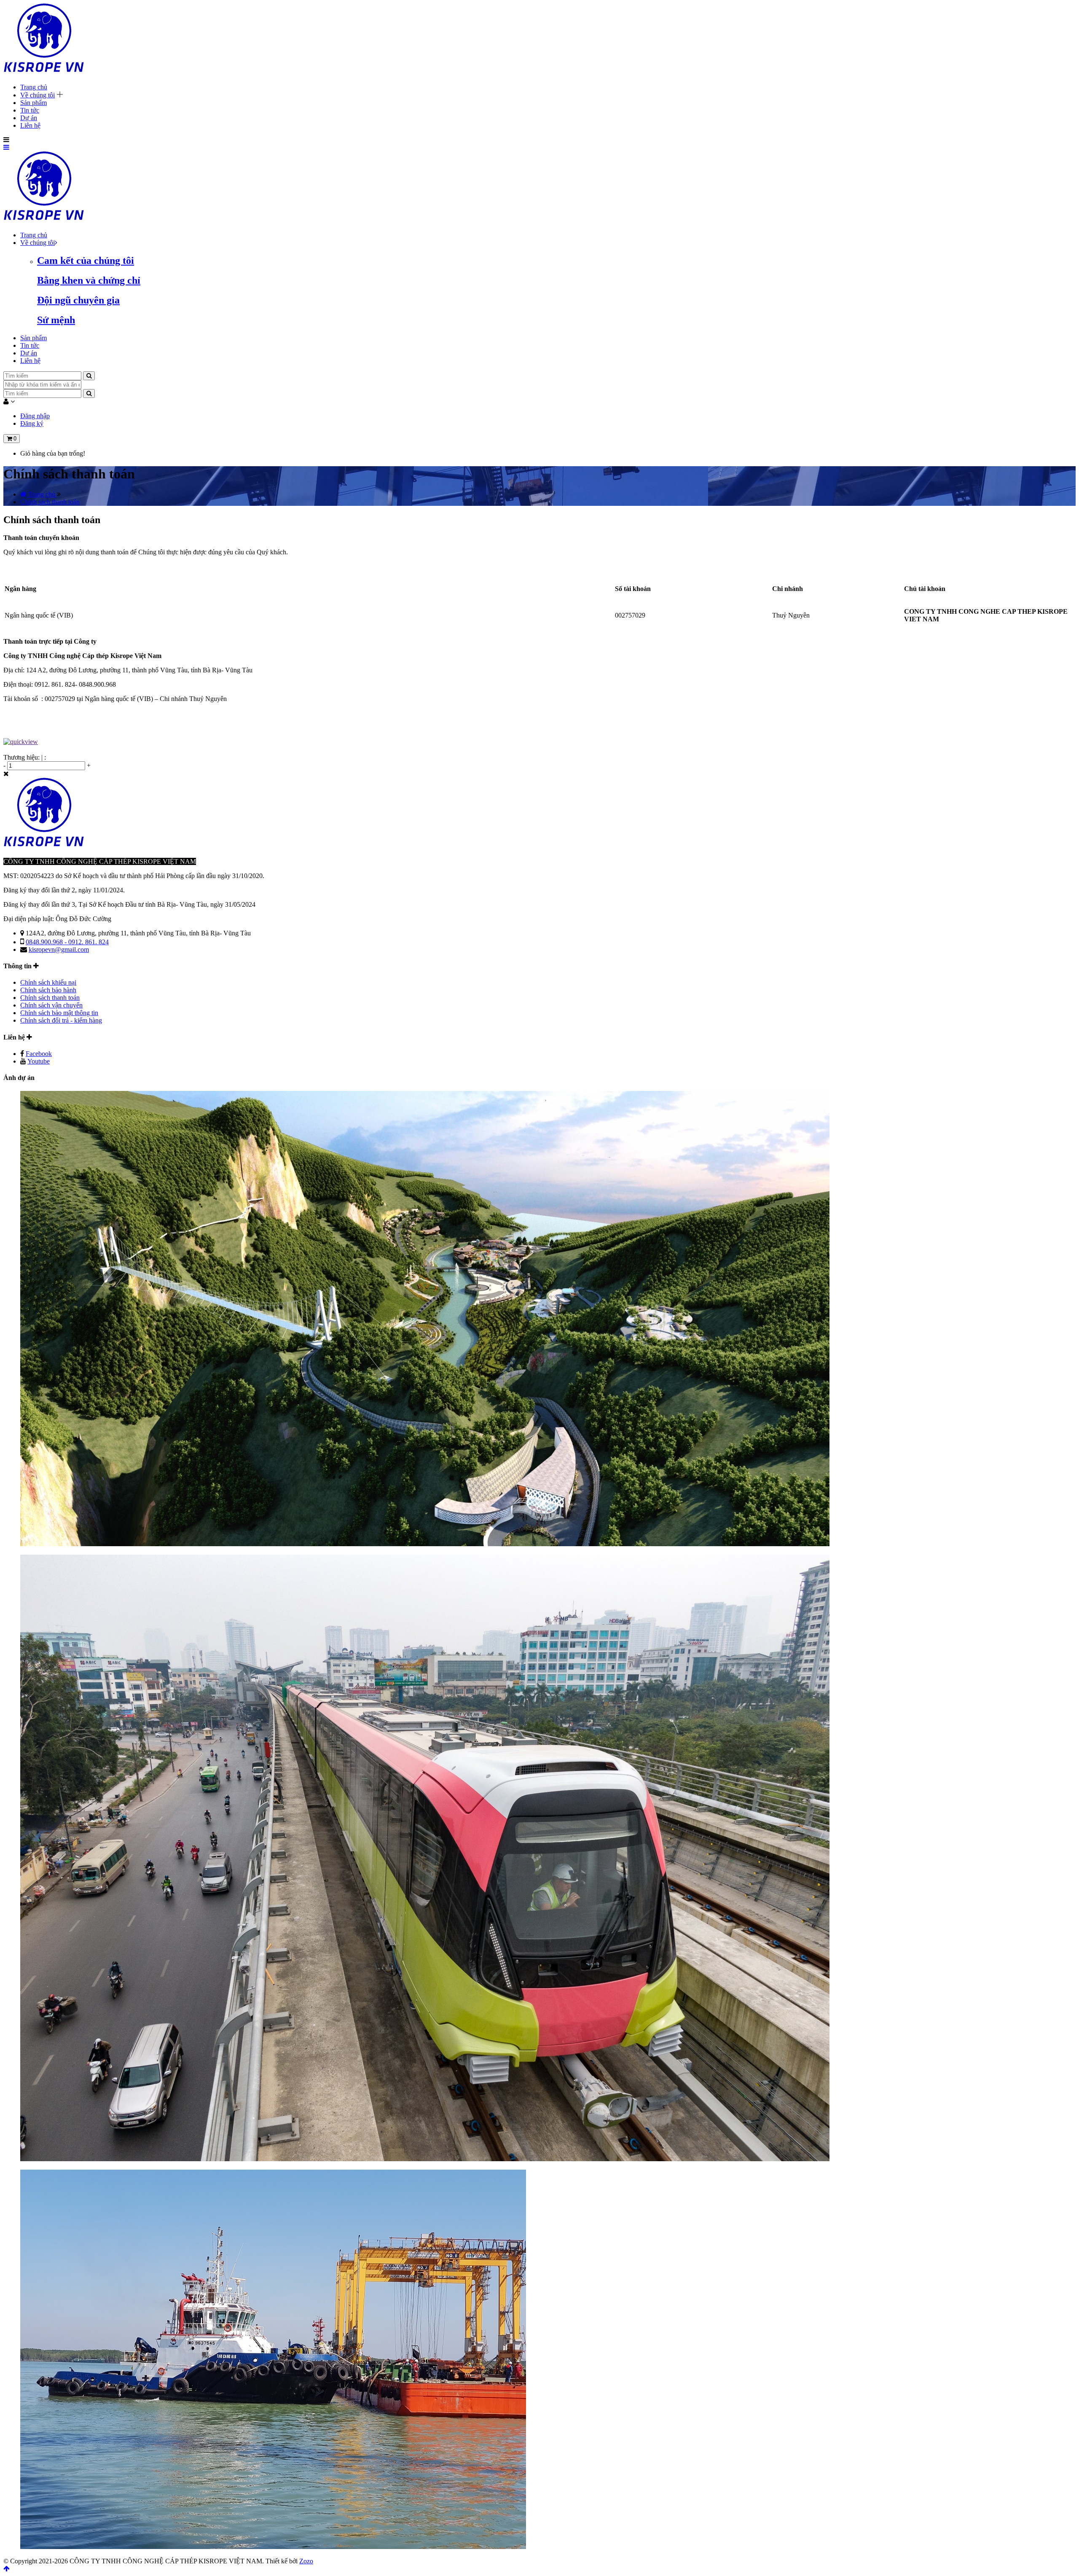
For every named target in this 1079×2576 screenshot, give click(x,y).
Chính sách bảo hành (48, 990)
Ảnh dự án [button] (19, 1078)
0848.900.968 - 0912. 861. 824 (67, 942)
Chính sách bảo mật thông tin (59, 1013)
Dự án (29, 118)
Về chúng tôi (38, 95)
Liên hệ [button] (15, 1037)
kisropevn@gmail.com (59, 950)
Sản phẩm (34, 103)
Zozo (306, 2561)
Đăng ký (32, 423)
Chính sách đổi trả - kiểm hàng (61, 1020)
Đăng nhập (35, 416)
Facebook (39, 1054)
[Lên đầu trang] (7, 2569)
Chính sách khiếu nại (48, 982)
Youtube (39, 1061)
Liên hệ (30, 125)
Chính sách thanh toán (50, 998)
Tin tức (30, 110)
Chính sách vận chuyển (51, 1005)
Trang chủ (34, 87)
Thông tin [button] (18, 966)
